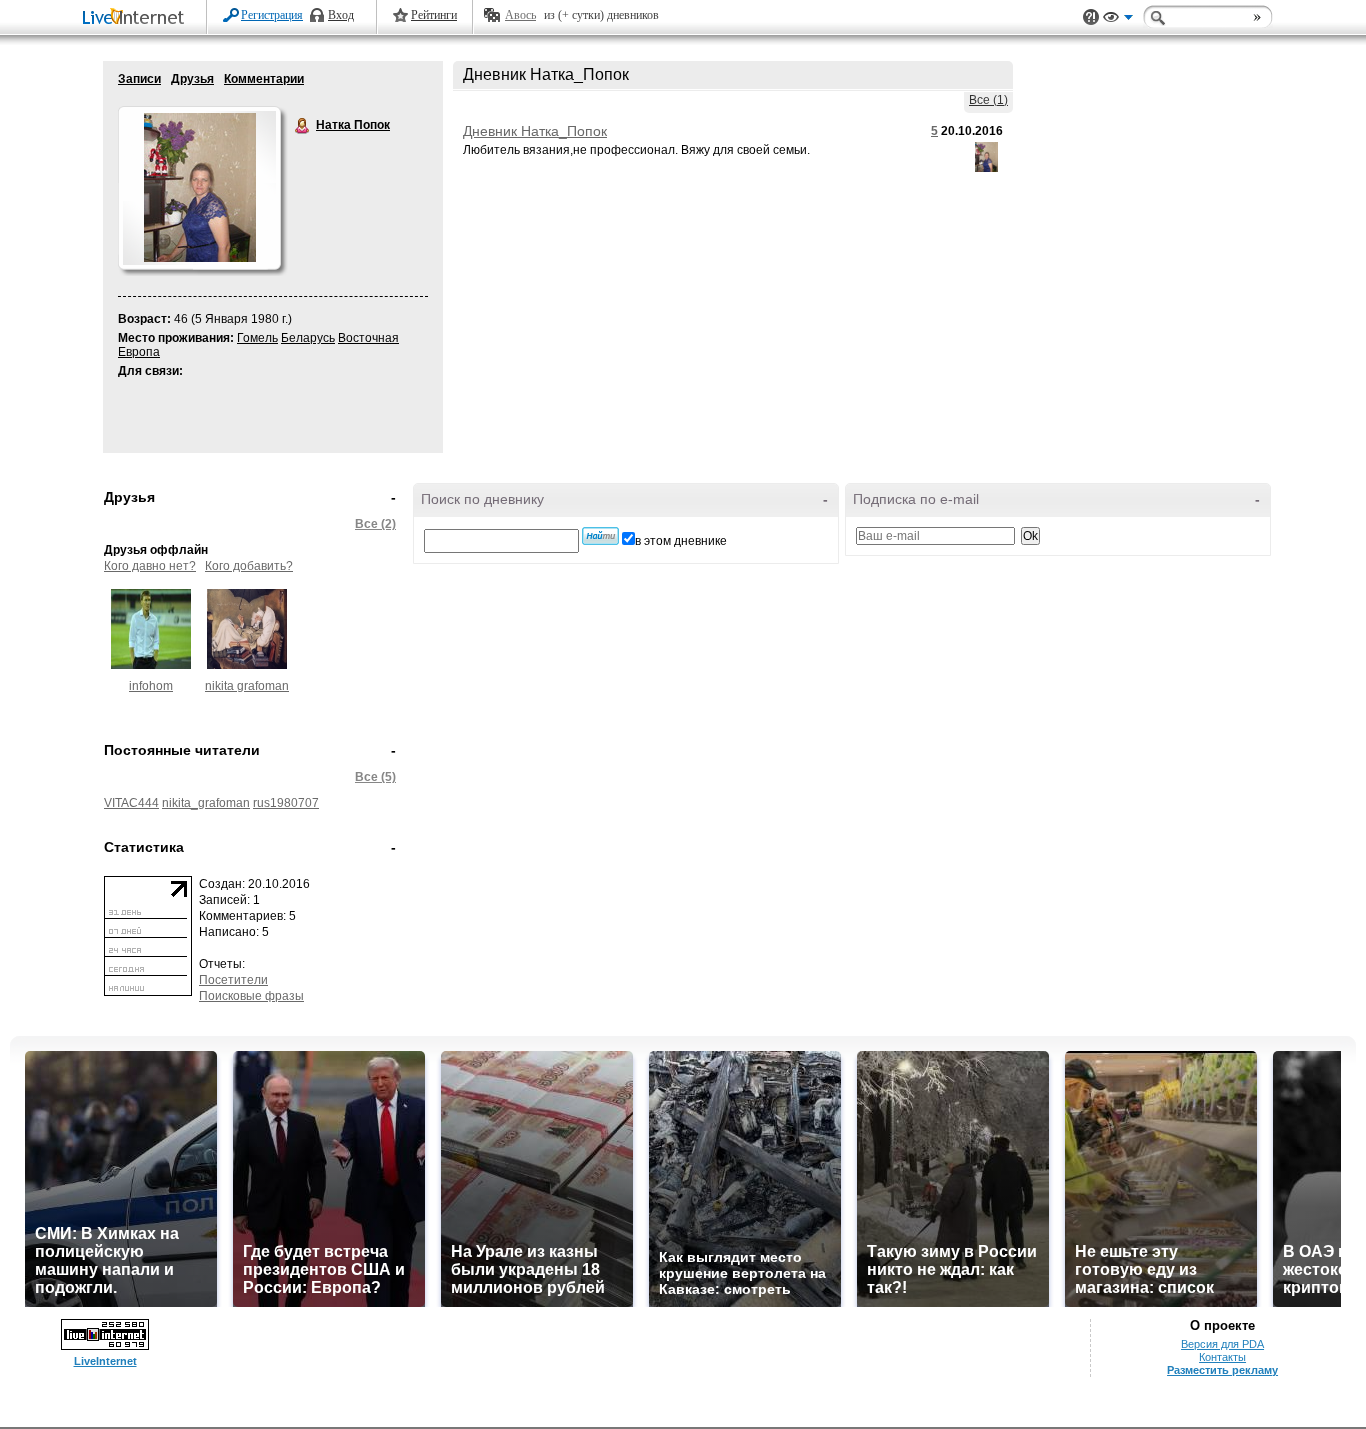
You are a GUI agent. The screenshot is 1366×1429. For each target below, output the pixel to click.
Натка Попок (303, 126)
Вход (341, 15)
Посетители (233, 980)
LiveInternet (137, 18)
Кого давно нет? (150, 566)
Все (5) (375, 777)
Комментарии (264, 79)
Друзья (192, 79)
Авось (520, 15)
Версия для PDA (1222, 1344)
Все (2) (375, 524)
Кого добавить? (249, 566)
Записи (139, 79)
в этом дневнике (681, 541)
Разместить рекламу (1222, 1370)
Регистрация (272, 15)
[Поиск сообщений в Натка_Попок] (600, 536)
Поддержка (1091, 17)
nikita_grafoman (206, 803)
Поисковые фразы (251, 996)
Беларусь (308, 338)
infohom (151, 686)
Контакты (1222, 1357)
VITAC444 (131, 803)
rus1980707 (286, 803)
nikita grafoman (247, 686)
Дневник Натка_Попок (535, 131)
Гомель (257, 338)
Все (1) (988, 100)
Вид (1118, 20)
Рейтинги (434, 15)
